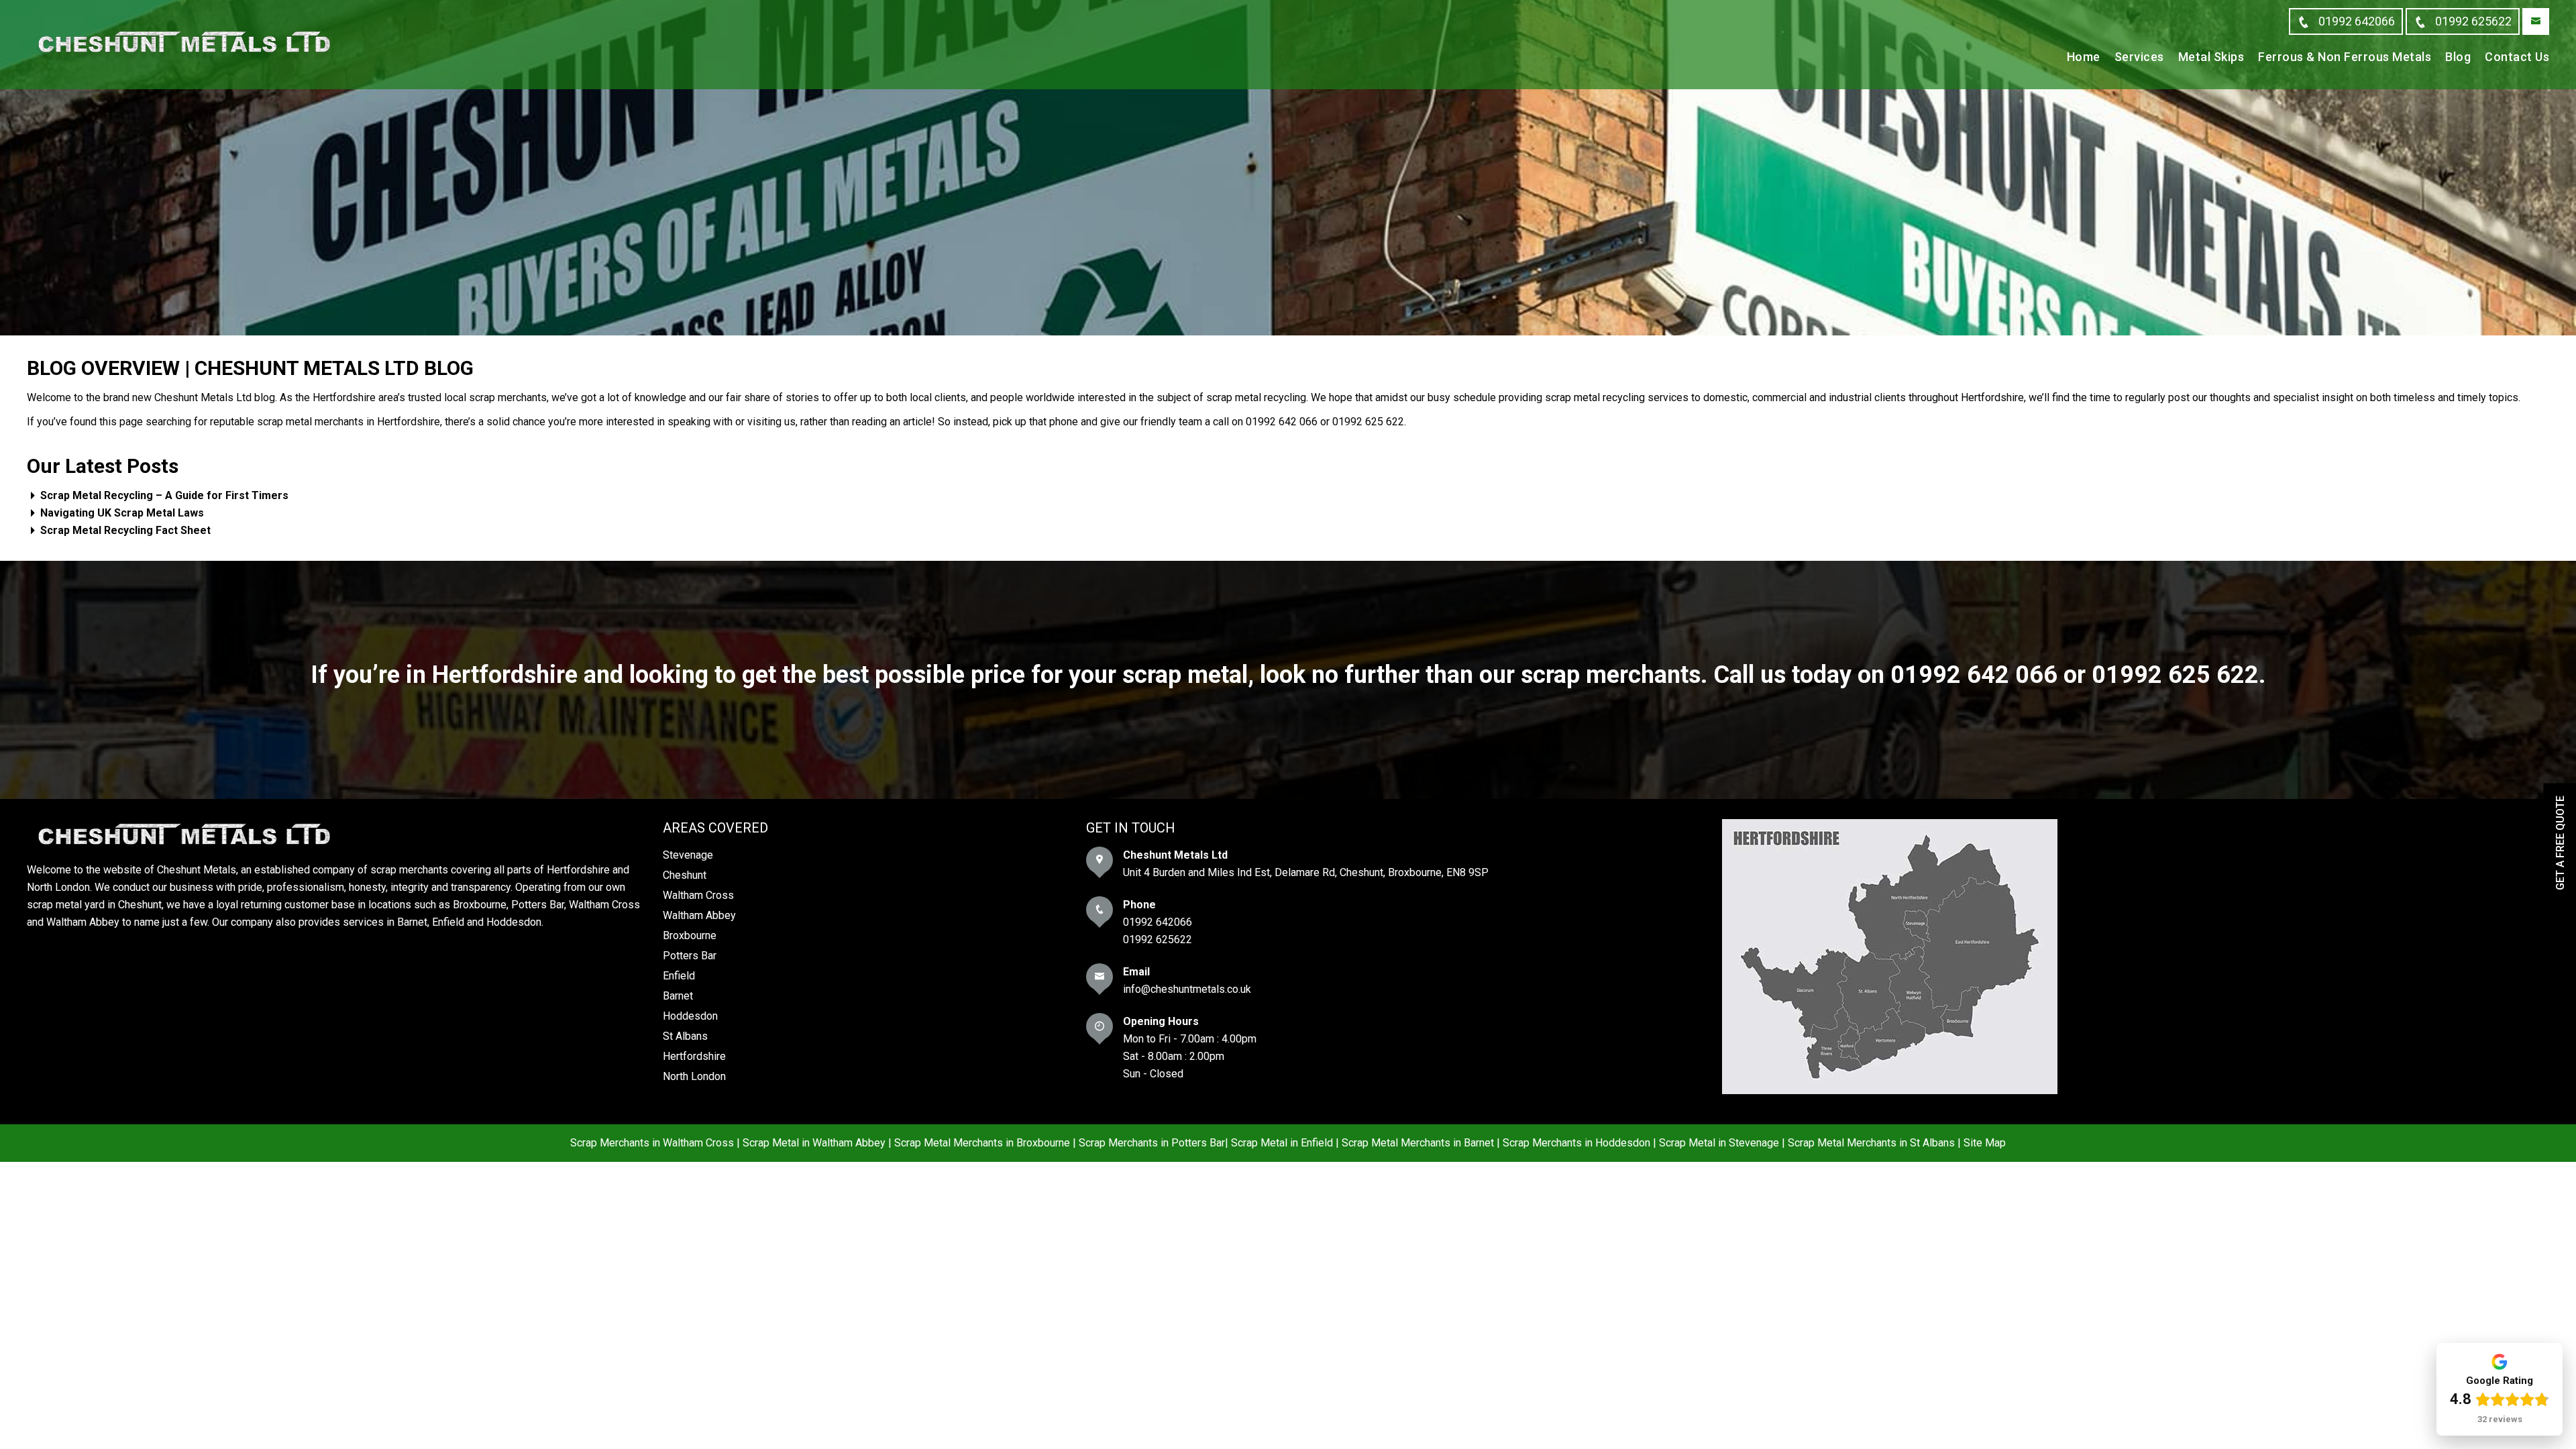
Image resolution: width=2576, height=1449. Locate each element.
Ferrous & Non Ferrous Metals (2345, 57)
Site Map (1985, 1143)
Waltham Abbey (699, 915)
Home (2084, 57)
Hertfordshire (694, 1056)
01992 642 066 (1974, 675)
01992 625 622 (2175, 675)
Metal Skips (2211, 57)
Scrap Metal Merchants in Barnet (1418, 1143)
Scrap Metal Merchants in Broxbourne (982, 1143)
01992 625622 (1158, 940)
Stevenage (688, 855)
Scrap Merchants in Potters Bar (1152, 1143)
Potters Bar (690, 956)
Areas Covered (715, 828)
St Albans (685, 1036)
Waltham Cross (698, 895)
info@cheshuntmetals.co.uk (1187, 989)
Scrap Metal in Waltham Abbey (814, 1143)
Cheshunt (685, 875)
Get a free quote (2560, 843)
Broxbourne (690, 935)
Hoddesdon (690, 1016)
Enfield (679, 976)
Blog (2458, 57)
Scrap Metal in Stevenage (1719, 1143)
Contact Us (2517, 57)
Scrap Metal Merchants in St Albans (1871, 1143)
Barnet (678, 996)
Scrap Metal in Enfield (1282, 1143)
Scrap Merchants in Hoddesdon (1576, 1143)
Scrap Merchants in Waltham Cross (652, 1143)
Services (2139, 57)
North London (694, 1076)
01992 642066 (1158, 922)
